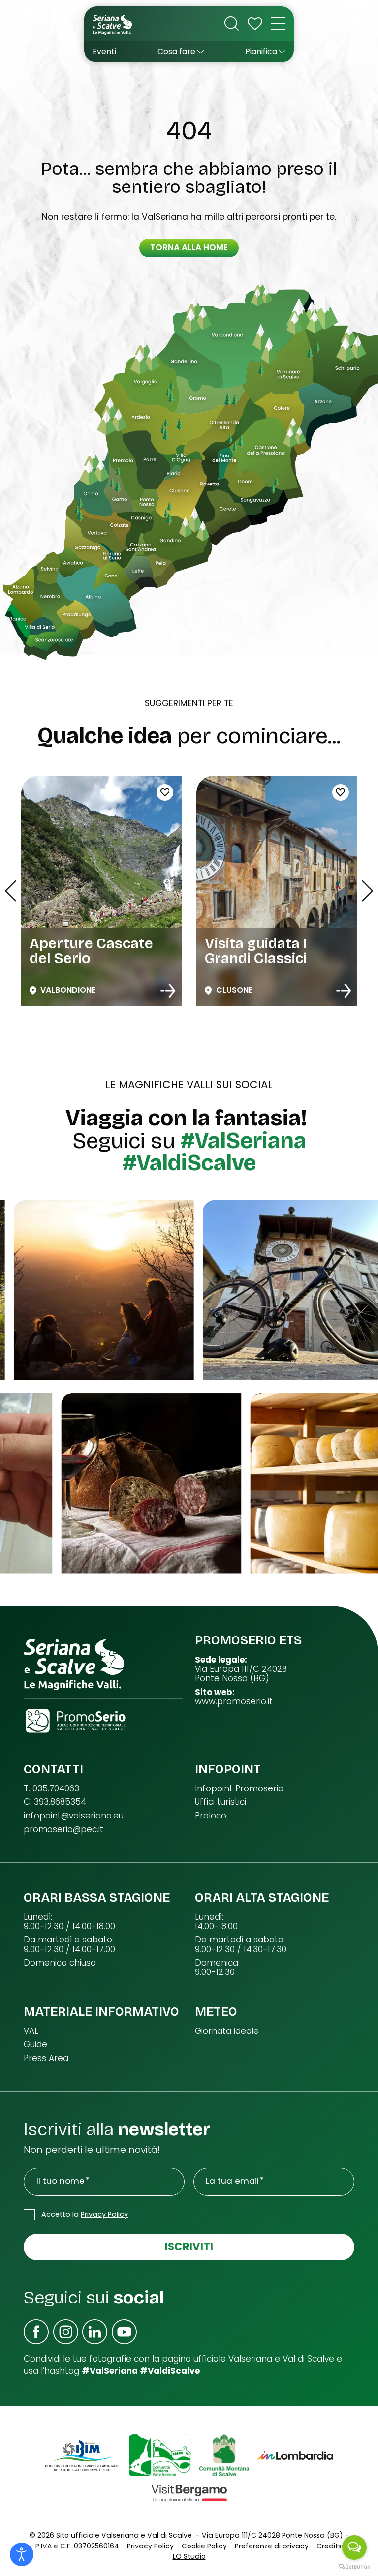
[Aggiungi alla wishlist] (241, 792)
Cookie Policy (204, 2546)
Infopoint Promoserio (239, 1789)
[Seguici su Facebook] (36, 2332)
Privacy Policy (104, 2214)
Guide (35, 2045)
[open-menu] (278, 24)
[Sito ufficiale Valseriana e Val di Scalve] (113, 24)
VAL (31, 2031)
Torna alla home (189, 247)
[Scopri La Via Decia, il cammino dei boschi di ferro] (344, 991)
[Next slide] (367, 891)
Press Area (46, 2058)
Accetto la (85, 2214)
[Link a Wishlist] (255, 24)
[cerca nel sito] (232, 24)
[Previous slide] (11, 891)
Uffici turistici (220, 1802)
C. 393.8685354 (55, 1802)
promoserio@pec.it (63, 1830)
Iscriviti (189, 2247)
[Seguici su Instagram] (66, 2332)
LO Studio (189, 2556)
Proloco (211, 1816)
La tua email (232, 2181)
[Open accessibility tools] (22, 2554)
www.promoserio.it (234, 1702)
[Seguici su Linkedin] (95, 2332)
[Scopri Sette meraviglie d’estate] (168, 991)
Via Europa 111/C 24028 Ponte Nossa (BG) (241, 1674)
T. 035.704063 (51, 1789)
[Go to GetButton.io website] (354, 2566)
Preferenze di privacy (272, 2546)
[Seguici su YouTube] (124, 2332)
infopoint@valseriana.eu (74, 1816)
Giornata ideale (227, 2031)
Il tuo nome (61, 2181)
